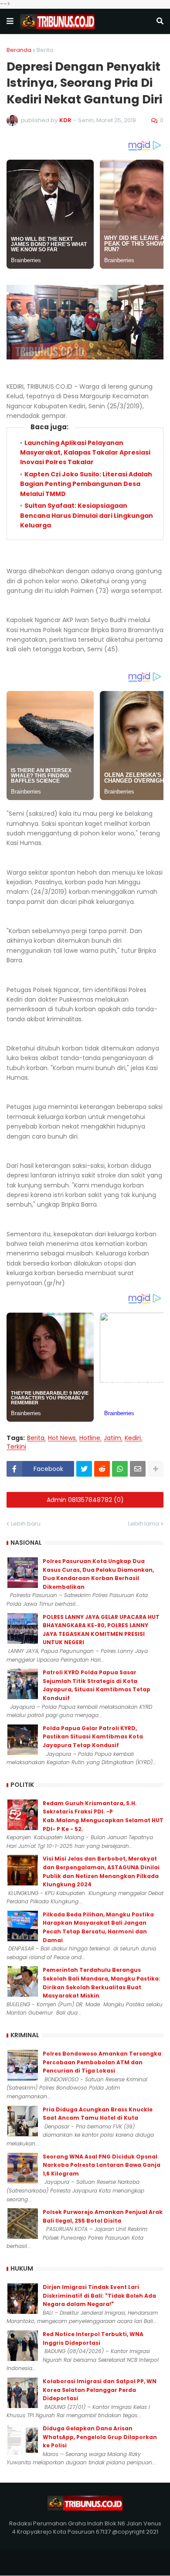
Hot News (62, 1438)
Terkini (16, 1447)
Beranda (19, 50)
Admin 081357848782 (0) (85, 1500)
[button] (10, 21)
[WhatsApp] (120, 1469)
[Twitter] (84, 1469)
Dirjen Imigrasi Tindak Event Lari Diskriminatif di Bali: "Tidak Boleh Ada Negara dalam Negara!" (99, 2295)
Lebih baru (26, 1524)
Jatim (112, 1438)
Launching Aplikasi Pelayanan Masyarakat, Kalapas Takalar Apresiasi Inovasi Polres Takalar (85, 453)
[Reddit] (102, 1469)
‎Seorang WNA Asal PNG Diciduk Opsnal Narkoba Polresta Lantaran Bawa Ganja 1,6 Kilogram (102, 2165)
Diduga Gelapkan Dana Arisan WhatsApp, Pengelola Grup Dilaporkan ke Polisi (100, 2437)
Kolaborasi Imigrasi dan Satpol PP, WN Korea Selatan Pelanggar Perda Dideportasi (100, 2390)
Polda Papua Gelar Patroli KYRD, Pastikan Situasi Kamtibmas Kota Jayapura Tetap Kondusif (93, 1737)
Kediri (133, 1438)
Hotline (90, 1438)
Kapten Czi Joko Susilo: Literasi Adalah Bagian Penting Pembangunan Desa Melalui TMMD (86, 484)
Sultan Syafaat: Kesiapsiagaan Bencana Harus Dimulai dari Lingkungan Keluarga (87, 515)
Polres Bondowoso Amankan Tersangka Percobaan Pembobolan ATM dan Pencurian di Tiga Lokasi (102, 2062)
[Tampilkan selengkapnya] (156, 1469)
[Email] (138, 1469)
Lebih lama (144, 1524)
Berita (45, 50)
